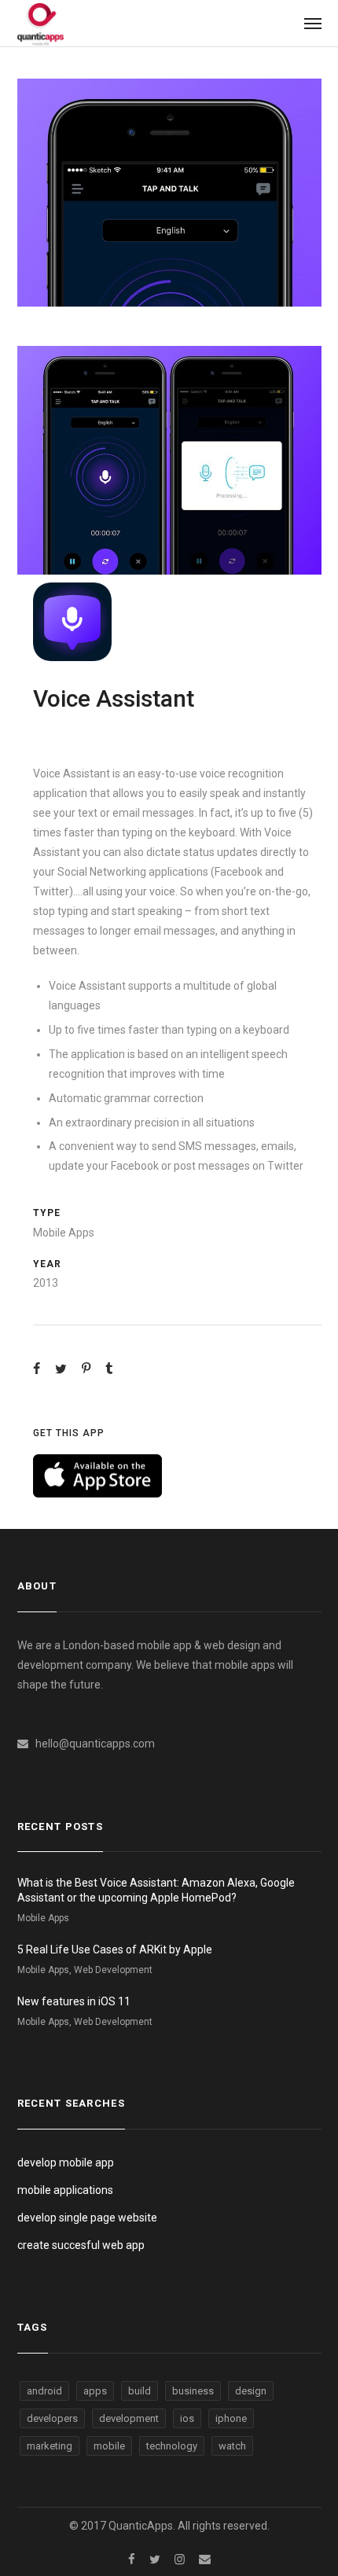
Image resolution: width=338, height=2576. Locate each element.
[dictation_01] (169, 193)
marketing (50, 2446)
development (129, 2418)
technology (172, 2446)
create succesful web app (81, 2245)
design (251, 2391)
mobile (109, 2446)
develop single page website (87, 2218)
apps (95, 2391)
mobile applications (65, 2190)
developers (52, 2418)
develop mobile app (66, 2163)
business (193, 2391)
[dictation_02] (169, 460)
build (140, 2391)
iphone (231, 2418)
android (44, 2391)
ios (187, 2418)
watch (232, 2446)
